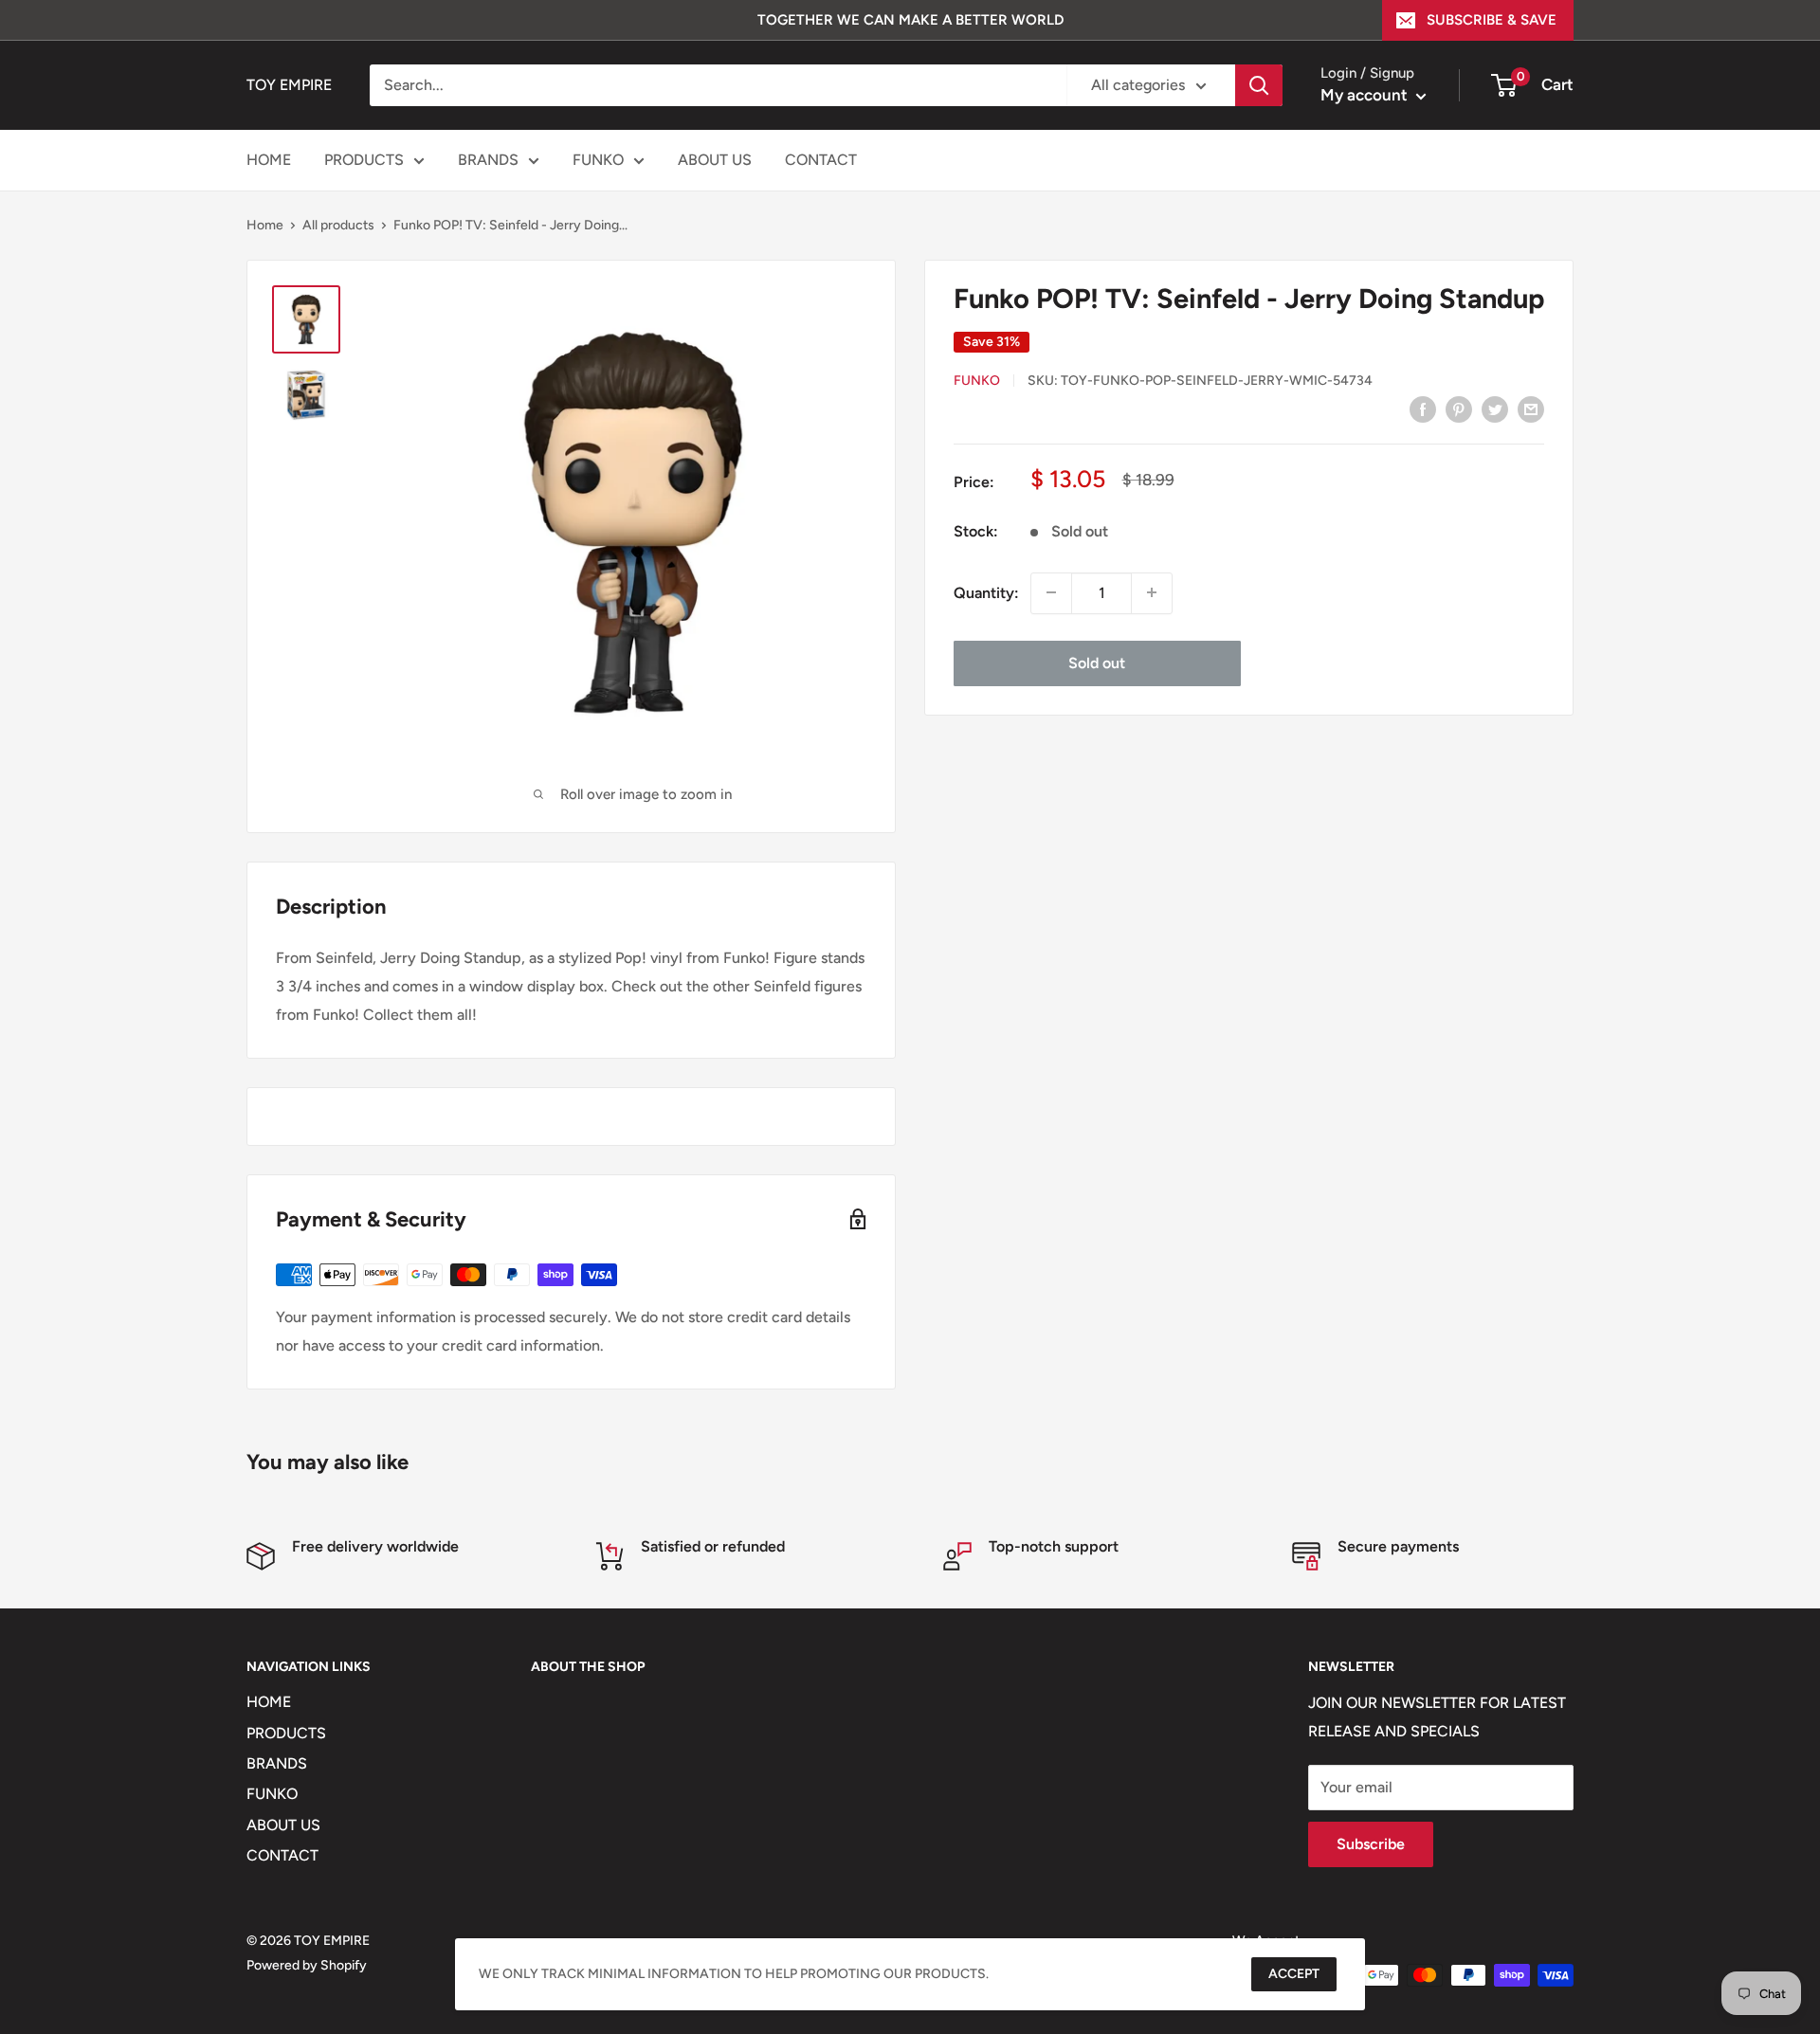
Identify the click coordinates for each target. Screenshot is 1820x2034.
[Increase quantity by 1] (1152, 592)
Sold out (1097, 662)
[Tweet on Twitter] (1495, 409)
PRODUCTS (364, 160)
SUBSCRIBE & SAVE (1492, 20)
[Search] (1259, 85)
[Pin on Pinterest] (1459, 409)
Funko (977, 380)
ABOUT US (715, 160)
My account (1366, 95)
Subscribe (1371, 1844)
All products (338, 225)
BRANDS (488, 160)
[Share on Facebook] (1423, 409)
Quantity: (986, 593)
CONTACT (821, 160)
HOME (269, 160)
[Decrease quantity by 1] (1051, 592)
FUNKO (598, 160)
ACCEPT (1294, 1974)
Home (265, 225)
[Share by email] (1531, 409)
